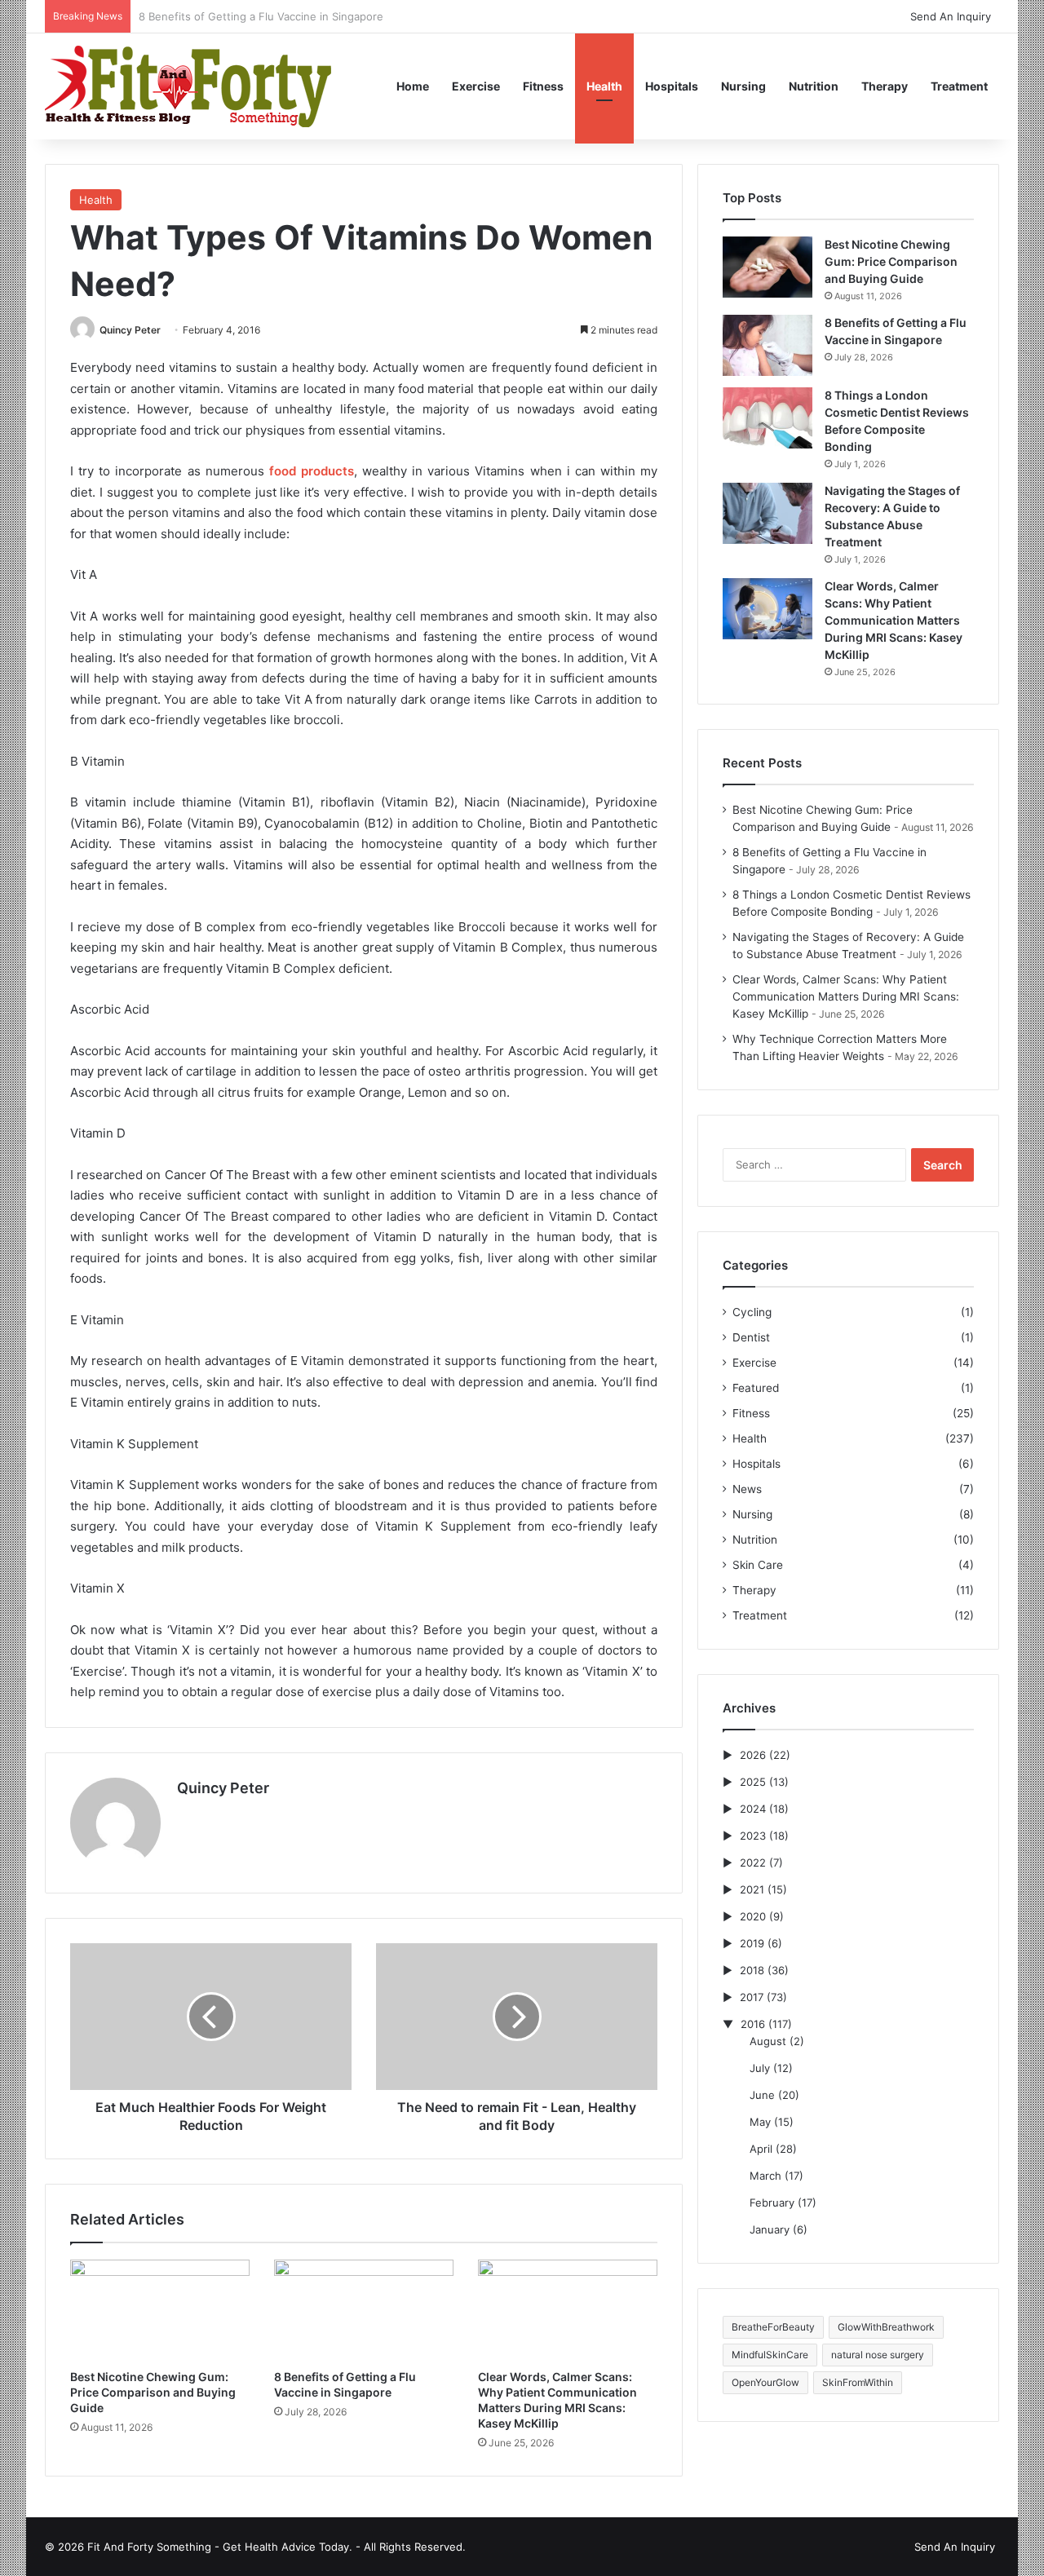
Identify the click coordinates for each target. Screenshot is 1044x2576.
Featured (756, 1388)
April (761, 2149)
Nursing (743, 86)
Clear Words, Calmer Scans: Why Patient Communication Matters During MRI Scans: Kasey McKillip (894, 620)
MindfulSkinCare (770, 2355)
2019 (752, 1943)
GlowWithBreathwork (886, 2327)
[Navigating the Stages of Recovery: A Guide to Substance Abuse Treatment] (768, 513)
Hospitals (672, 86)
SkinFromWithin (858, 2382)
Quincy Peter (130, 330)
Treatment (959, 86)
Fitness (543, 86)
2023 (753, 1836)
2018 (752, 1970)
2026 (753, 1755)
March (765, 2176)
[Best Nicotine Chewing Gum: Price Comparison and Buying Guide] (160, 2310)
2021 (752, 1889)
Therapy (885, 86)
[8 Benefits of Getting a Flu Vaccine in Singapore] (364, 2310)
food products (312, 471)
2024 (753, 1809)
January (770, 2229)
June (762, 2095)
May (760, 2122)
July (760, 2068)
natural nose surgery (878, 2355)
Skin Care (758, 1565)
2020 (753, 1916)
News (747, 1489)
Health (604, 86)
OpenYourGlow (765, 2382)
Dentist (751, 1337)
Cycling (752, 1312)
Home (413, 86)
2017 (752, 1997)
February (772, 2203)
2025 (753, 1782)
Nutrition (814, 86)
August (768, 2041)
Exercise (476, 86)
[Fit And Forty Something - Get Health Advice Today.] (188, 86)
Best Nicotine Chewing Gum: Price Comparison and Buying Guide (153, 2392)
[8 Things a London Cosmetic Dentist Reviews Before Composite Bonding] (768, 418)
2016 (753, 2024)
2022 (753, 1862)
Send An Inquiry (951, 16)
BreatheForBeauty (773, 2327)
